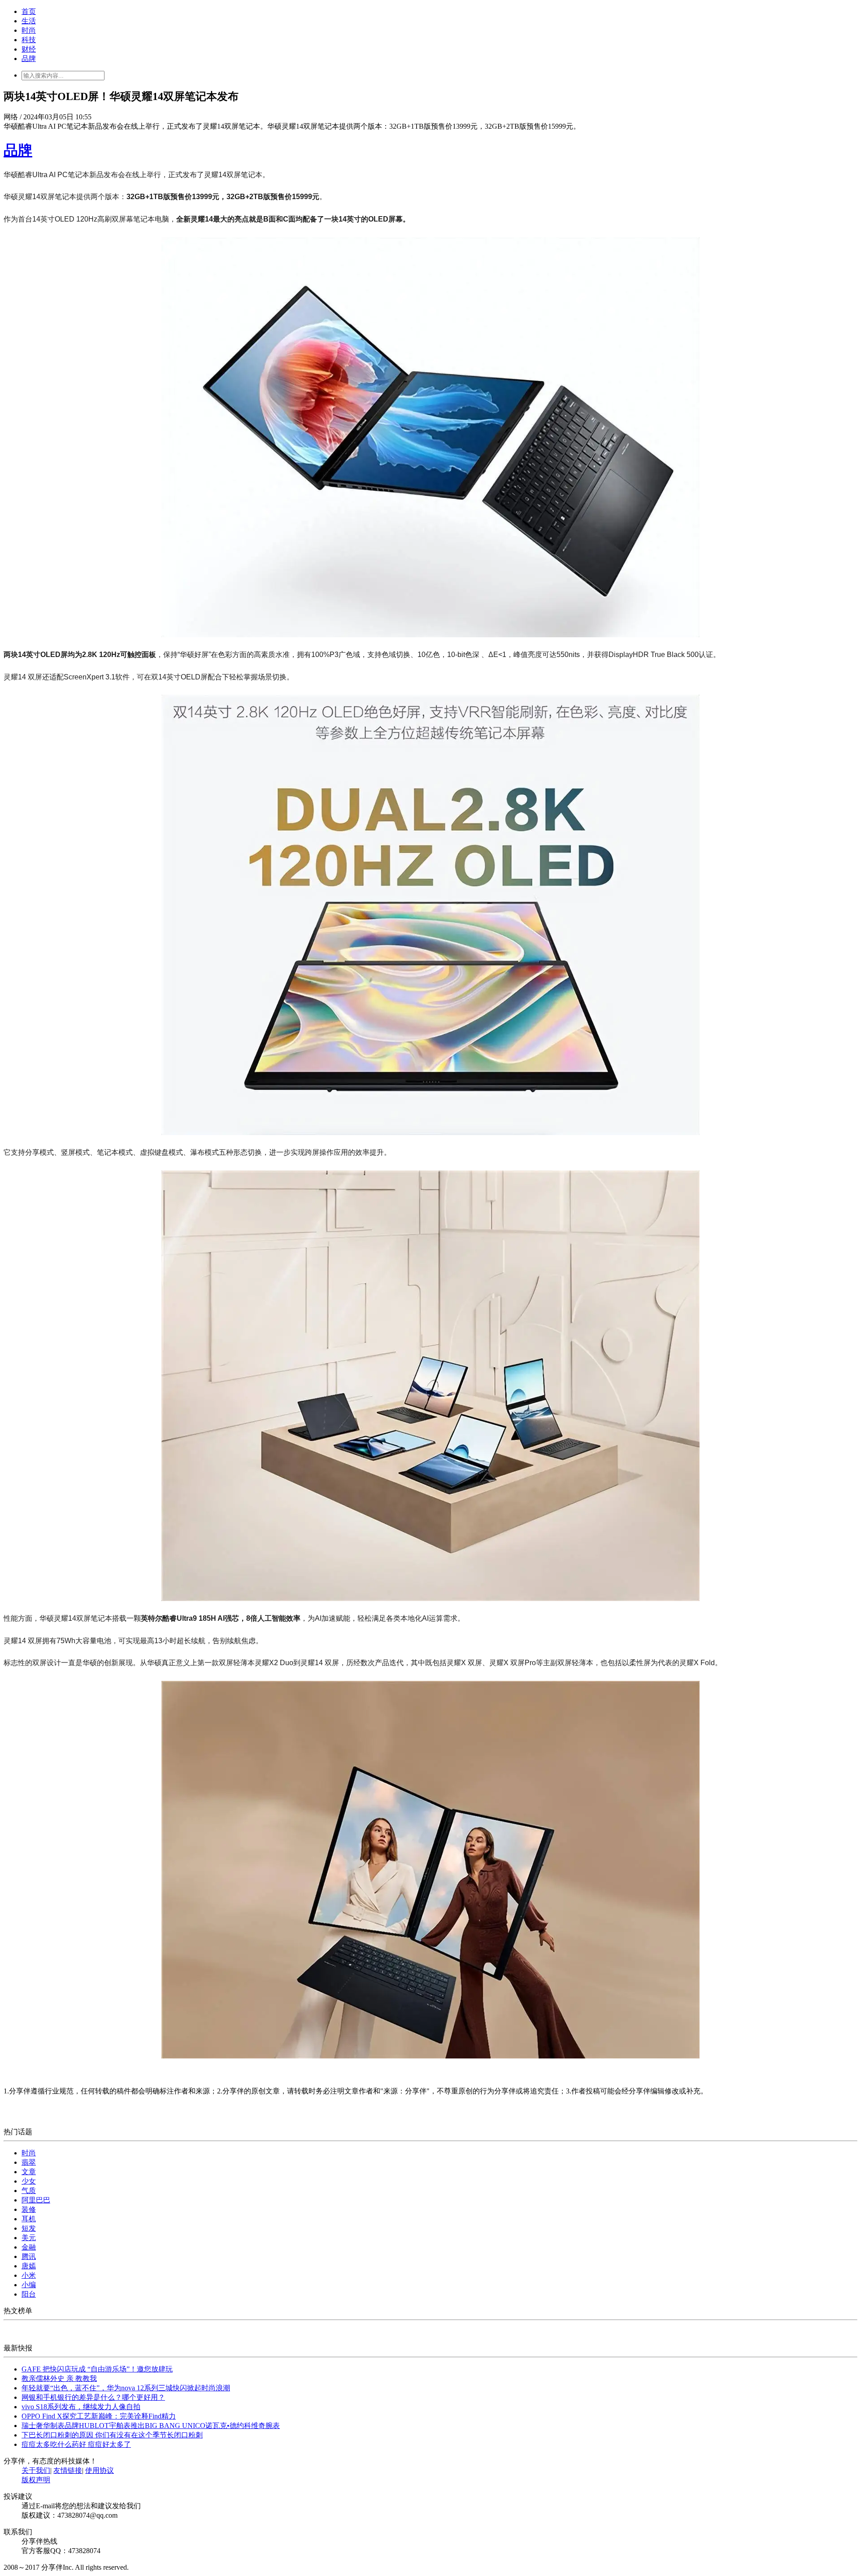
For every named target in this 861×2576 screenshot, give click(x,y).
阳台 (29, 2294)
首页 (29, 11)
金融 (29, 2247)
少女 (29, 2181)
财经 (29, 49)
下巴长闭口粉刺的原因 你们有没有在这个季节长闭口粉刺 (112, 2435)
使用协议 (100, 2470)
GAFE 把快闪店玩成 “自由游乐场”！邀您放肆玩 (97, 2369)
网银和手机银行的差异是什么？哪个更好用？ (93, 2397)
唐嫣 (29, 2266)
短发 (29, 2228)
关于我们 (36, 2470)
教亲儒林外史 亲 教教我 (59, 2378)
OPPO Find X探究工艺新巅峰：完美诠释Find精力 (99, 2416)
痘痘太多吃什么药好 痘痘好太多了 (76, 2444)
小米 (29, 2275)
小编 (29, 2285)
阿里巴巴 (36, 2200)
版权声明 (36, 2480)
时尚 (29, 30)
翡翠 (29, 2162)
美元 (29, 2238)
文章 (29, 2172)
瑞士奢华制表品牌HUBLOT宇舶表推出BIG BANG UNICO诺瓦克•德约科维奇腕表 (151, 2426)
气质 (29, 2191)
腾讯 (29, 2256)
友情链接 (68, 2470)
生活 (29, 21)
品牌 (29, 59)
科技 (29, 40)
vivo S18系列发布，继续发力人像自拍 (81, 2407)
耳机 (29, 2219)
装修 (29, 2209)
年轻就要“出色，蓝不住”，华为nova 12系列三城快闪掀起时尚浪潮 (126, 2388)
